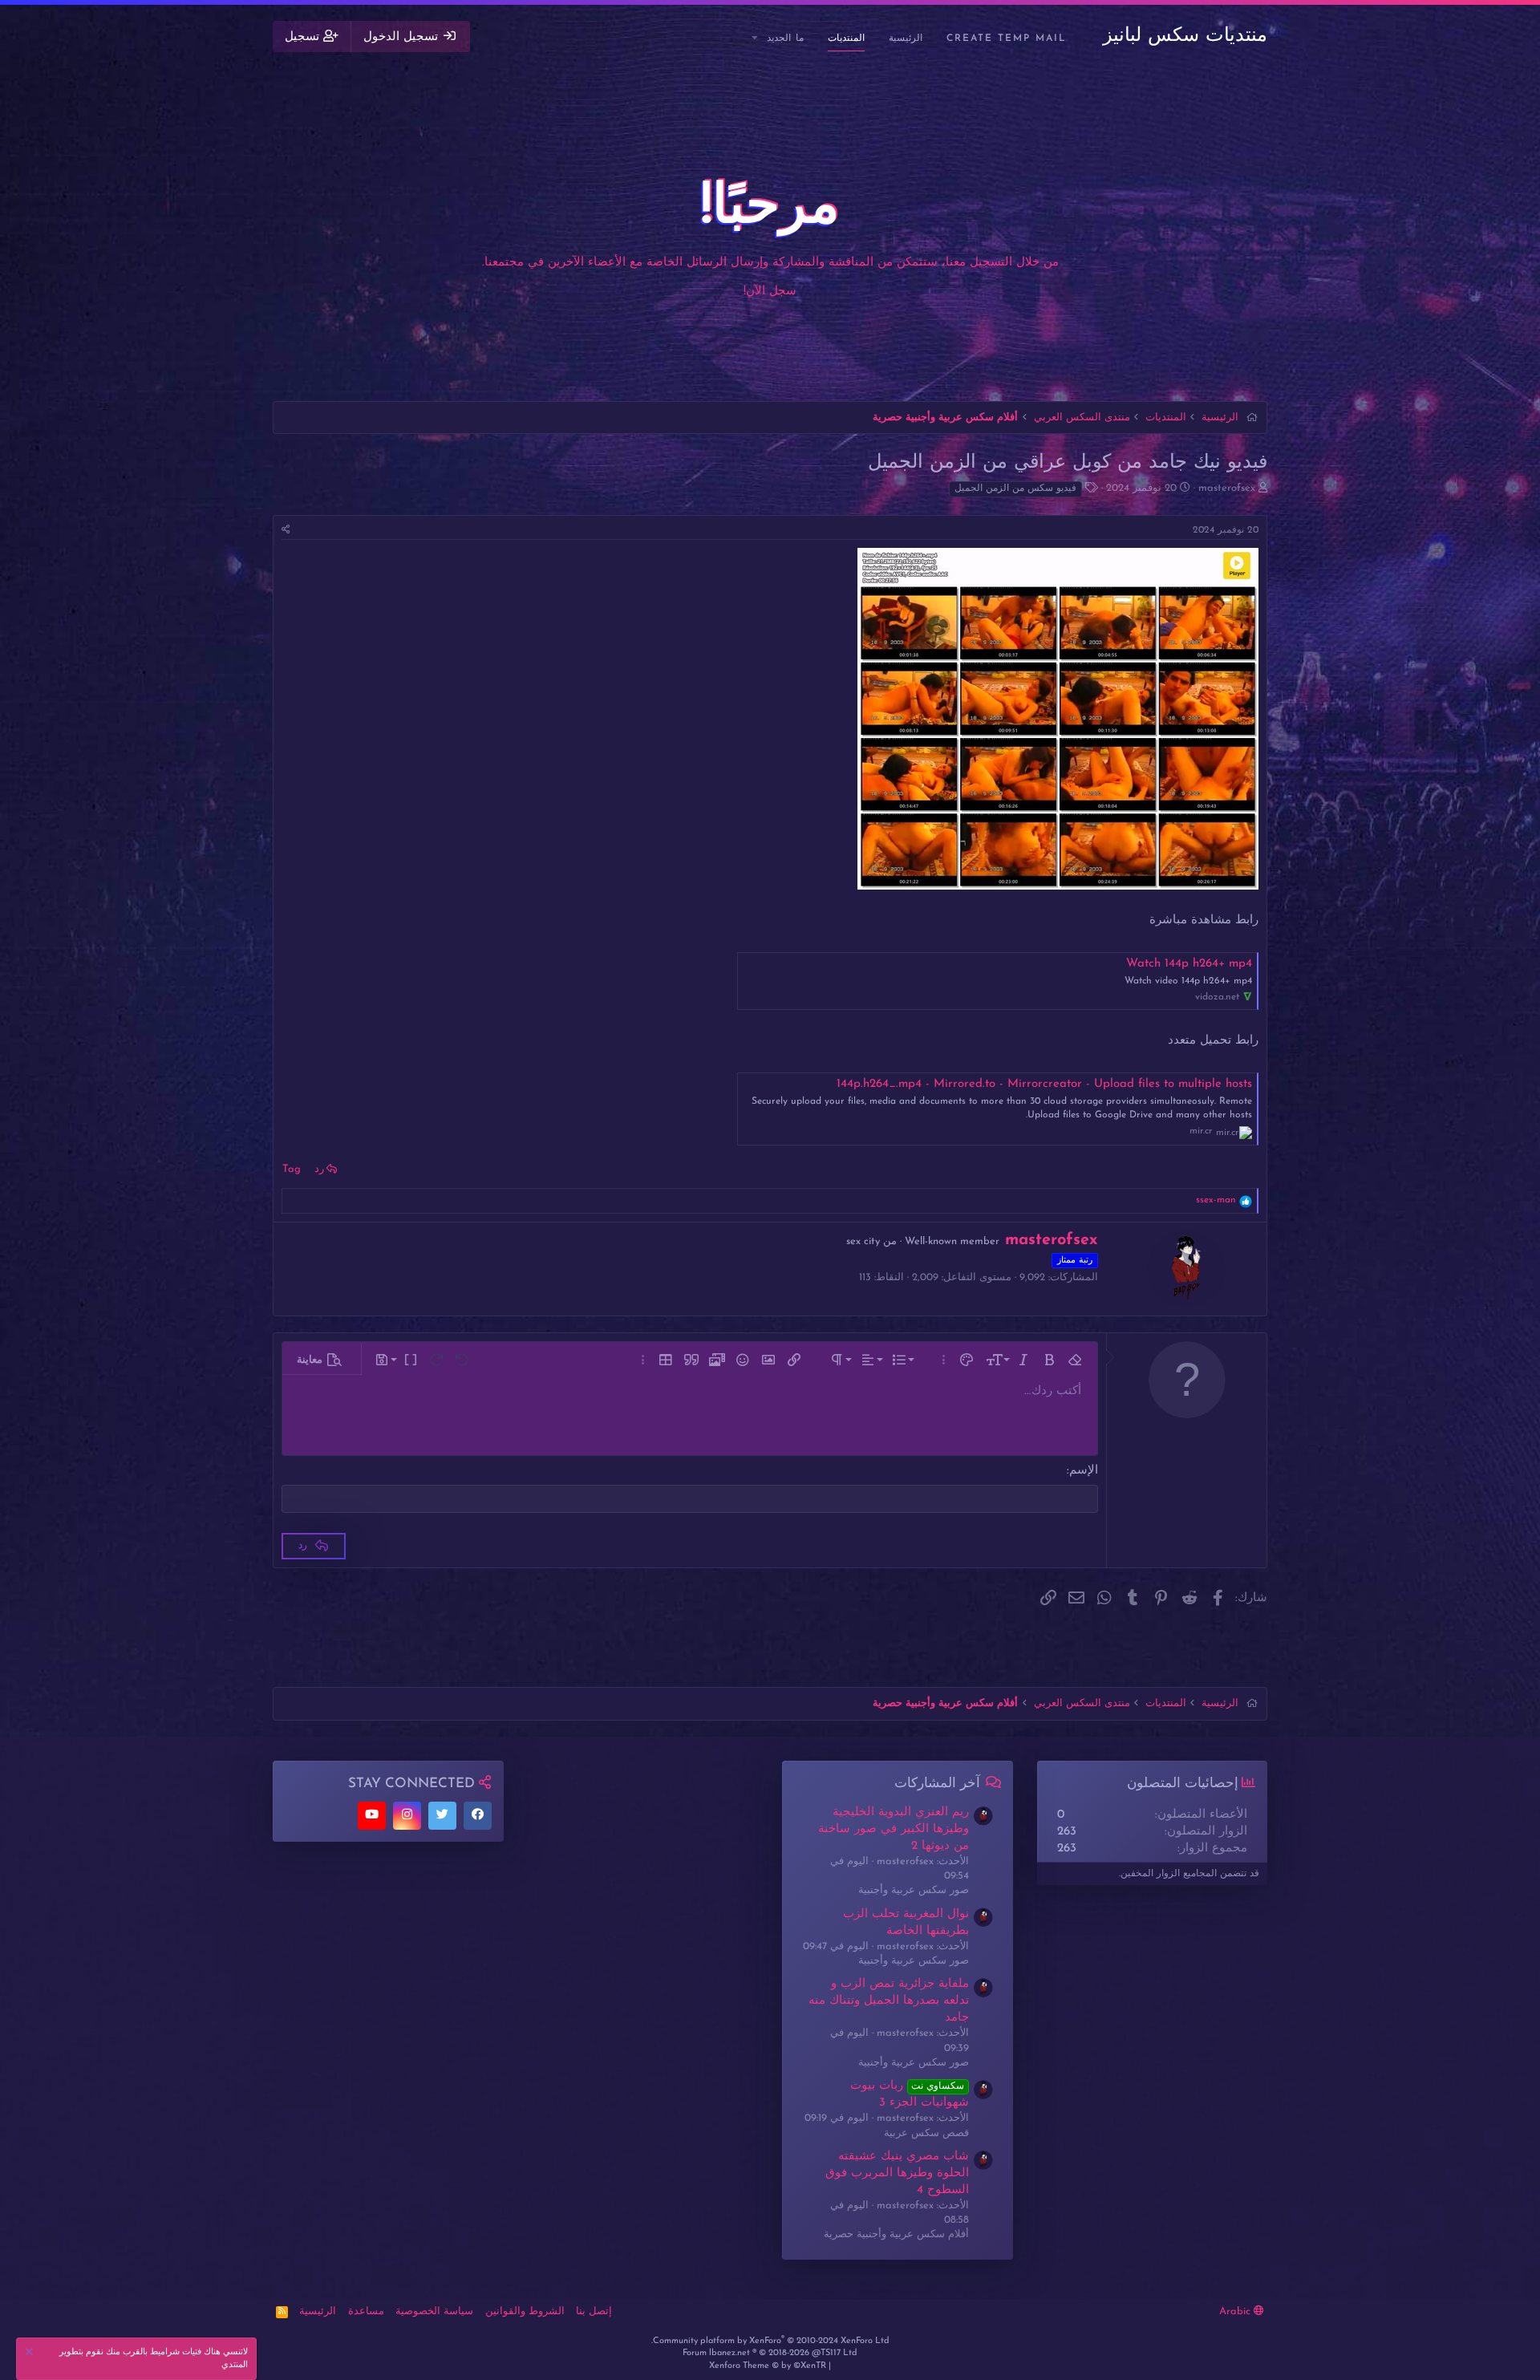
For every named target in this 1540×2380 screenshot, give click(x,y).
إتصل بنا (594, 2311)
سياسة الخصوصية (434, 2311)
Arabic (1236, 2311)
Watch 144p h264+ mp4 (1189, 964)
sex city (863, 1241)
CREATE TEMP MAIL (1007, 39)
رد (319, 1169)
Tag (292, 1169)
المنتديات (846, 39)
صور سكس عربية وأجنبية (914, 1890)
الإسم (1084, 1471)
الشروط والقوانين (525, 2311)
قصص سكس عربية (926, 2133)
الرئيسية (906, 39)
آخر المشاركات (937, 1784)
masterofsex (1227, 488)
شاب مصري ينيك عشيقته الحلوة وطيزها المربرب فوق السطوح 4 (897, 2173)
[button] (756, 39)
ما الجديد (785, 39)
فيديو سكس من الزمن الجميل (1015, 489)
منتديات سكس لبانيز (1185, 36)
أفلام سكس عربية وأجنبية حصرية (896, 2234)
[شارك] (286, 531)
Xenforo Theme (768, 2366)
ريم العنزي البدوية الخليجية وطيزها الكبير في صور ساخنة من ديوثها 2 (894, 1829)
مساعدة (366, 2311)
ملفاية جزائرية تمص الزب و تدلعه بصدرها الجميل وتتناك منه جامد (889, 2001)
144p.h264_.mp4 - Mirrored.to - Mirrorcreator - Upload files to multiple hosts (1044, 1084)
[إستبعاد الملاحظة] (31, 2354)
